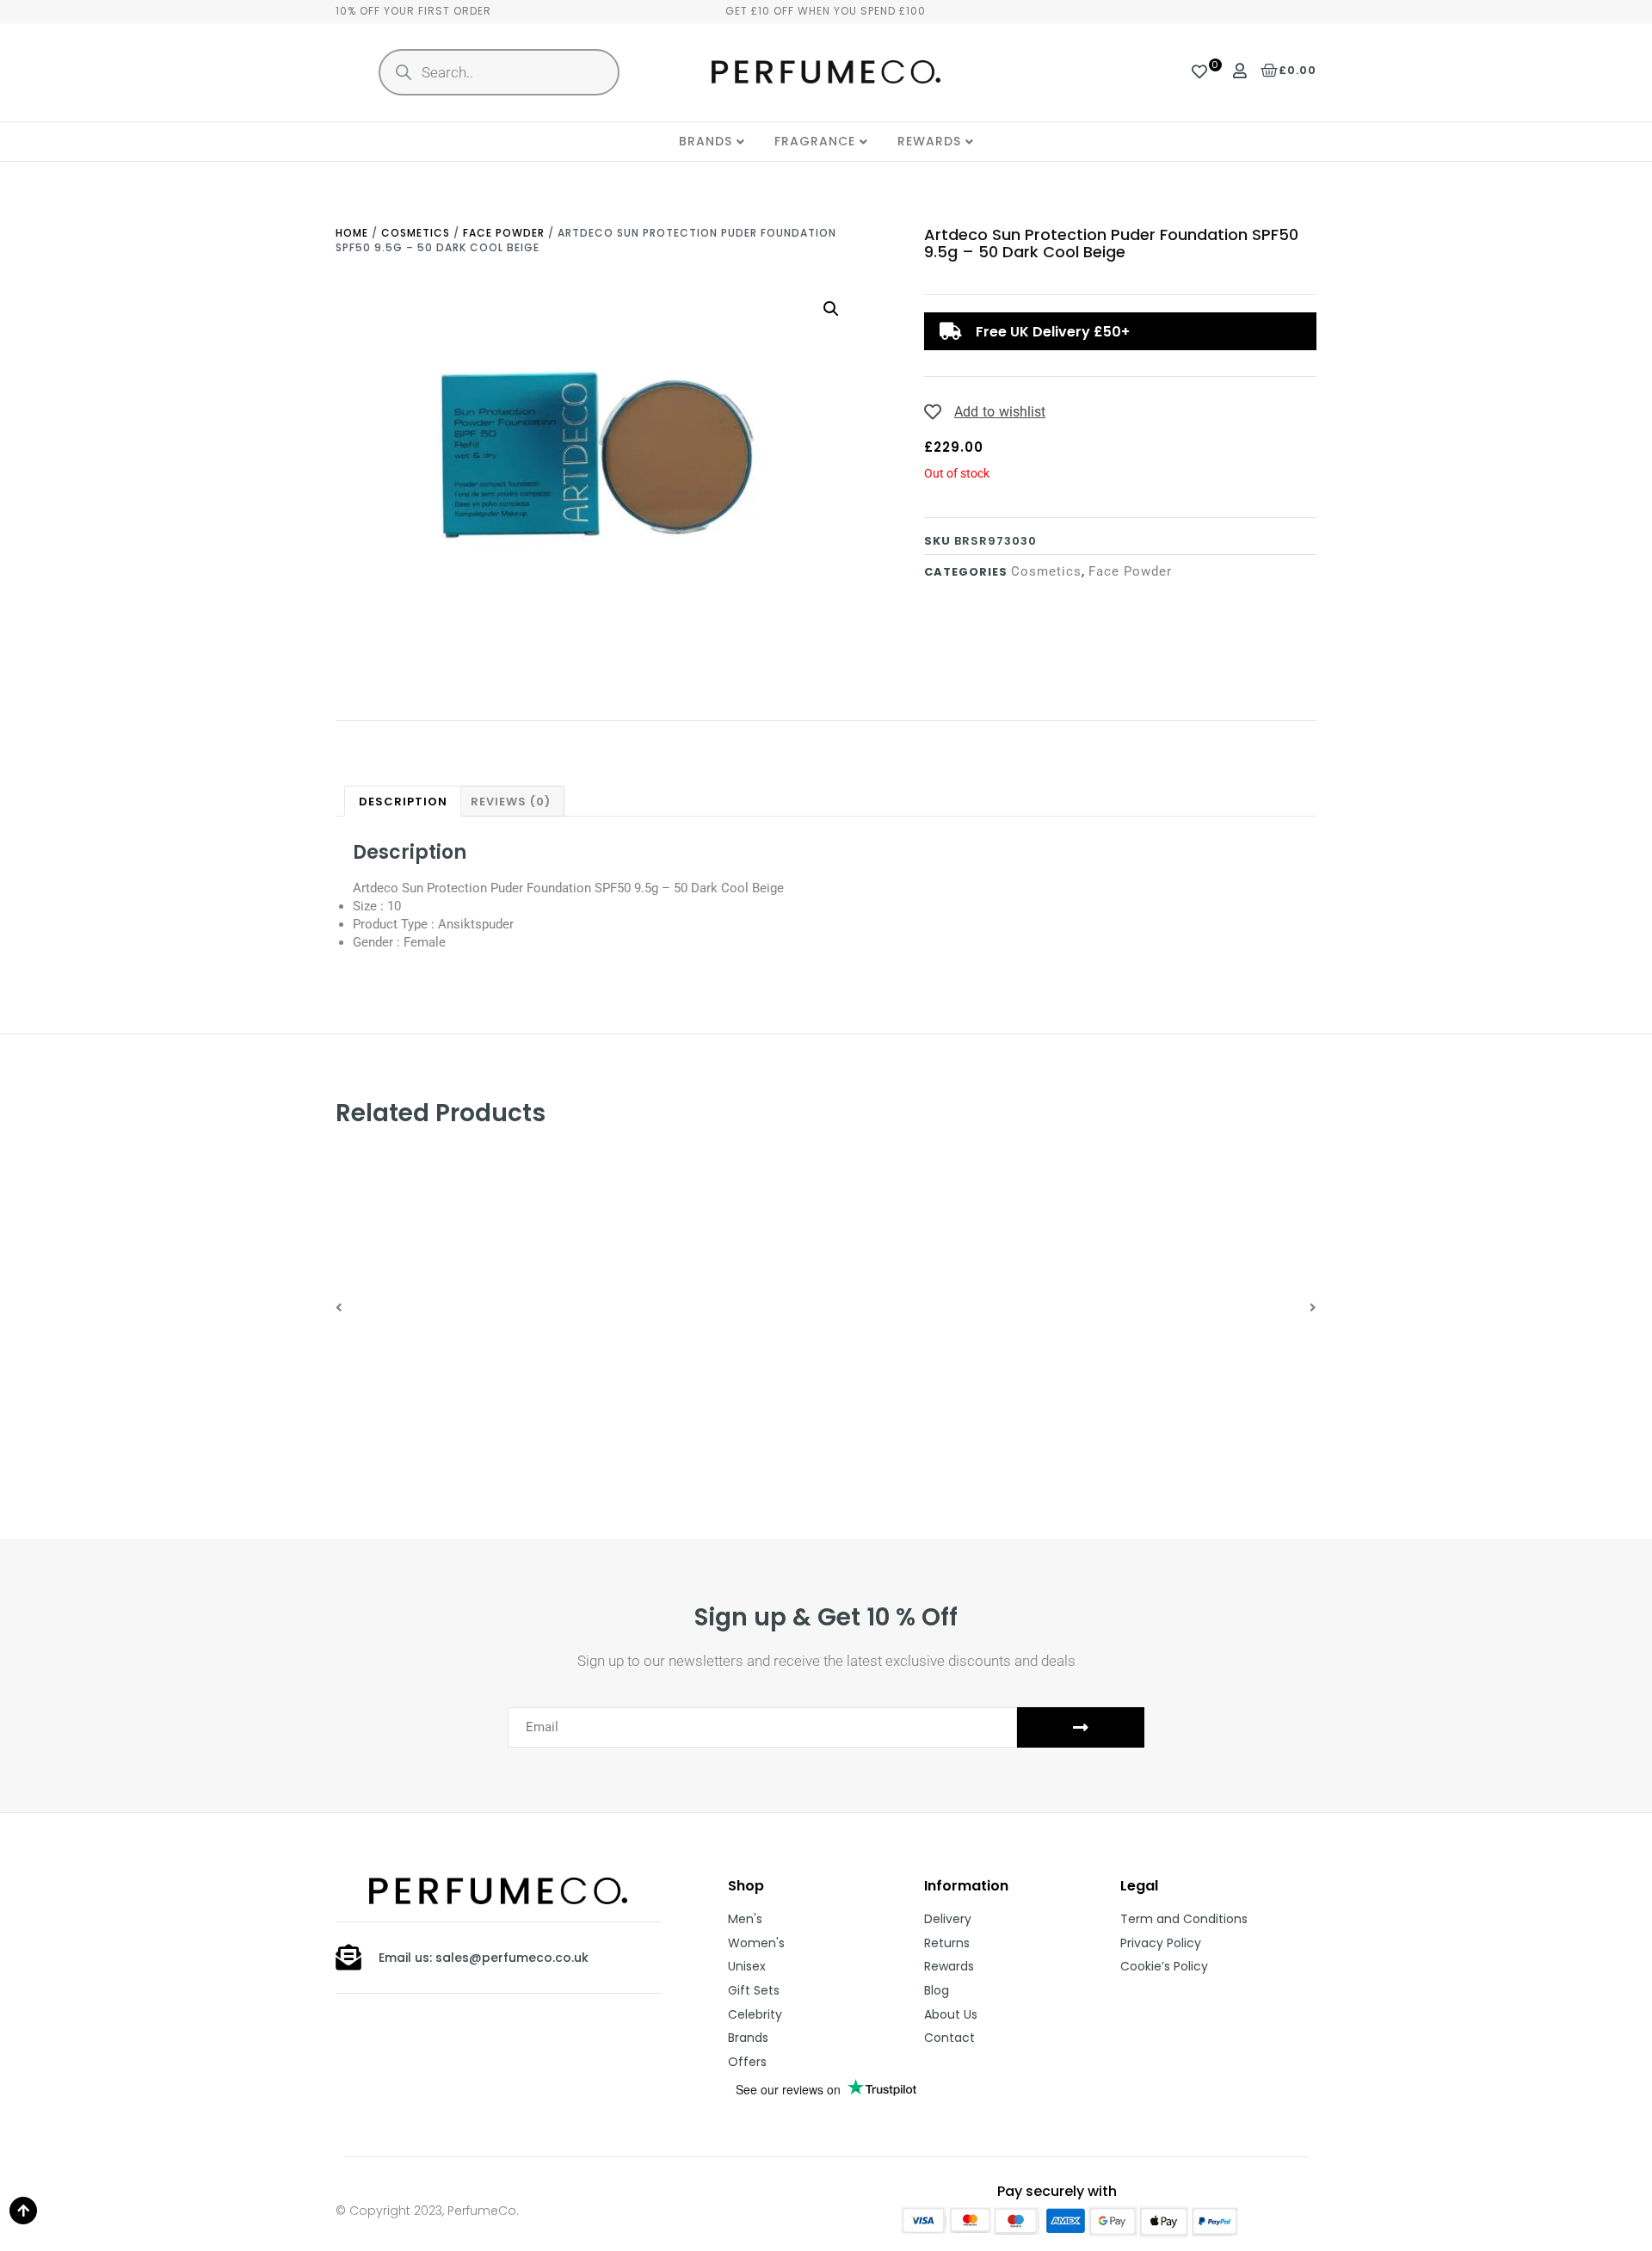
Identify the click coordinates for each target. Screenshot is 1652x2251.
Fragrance (815, 141)
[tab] (403, 801)
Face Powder (504, 233)
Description (403, 802)
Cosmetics (416, 233)
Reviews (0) (511, 802)
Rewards (929, 141)
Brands (706, 141)
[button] (339, 1307)
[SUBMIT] (1081, 1727)
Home (352, 233)
